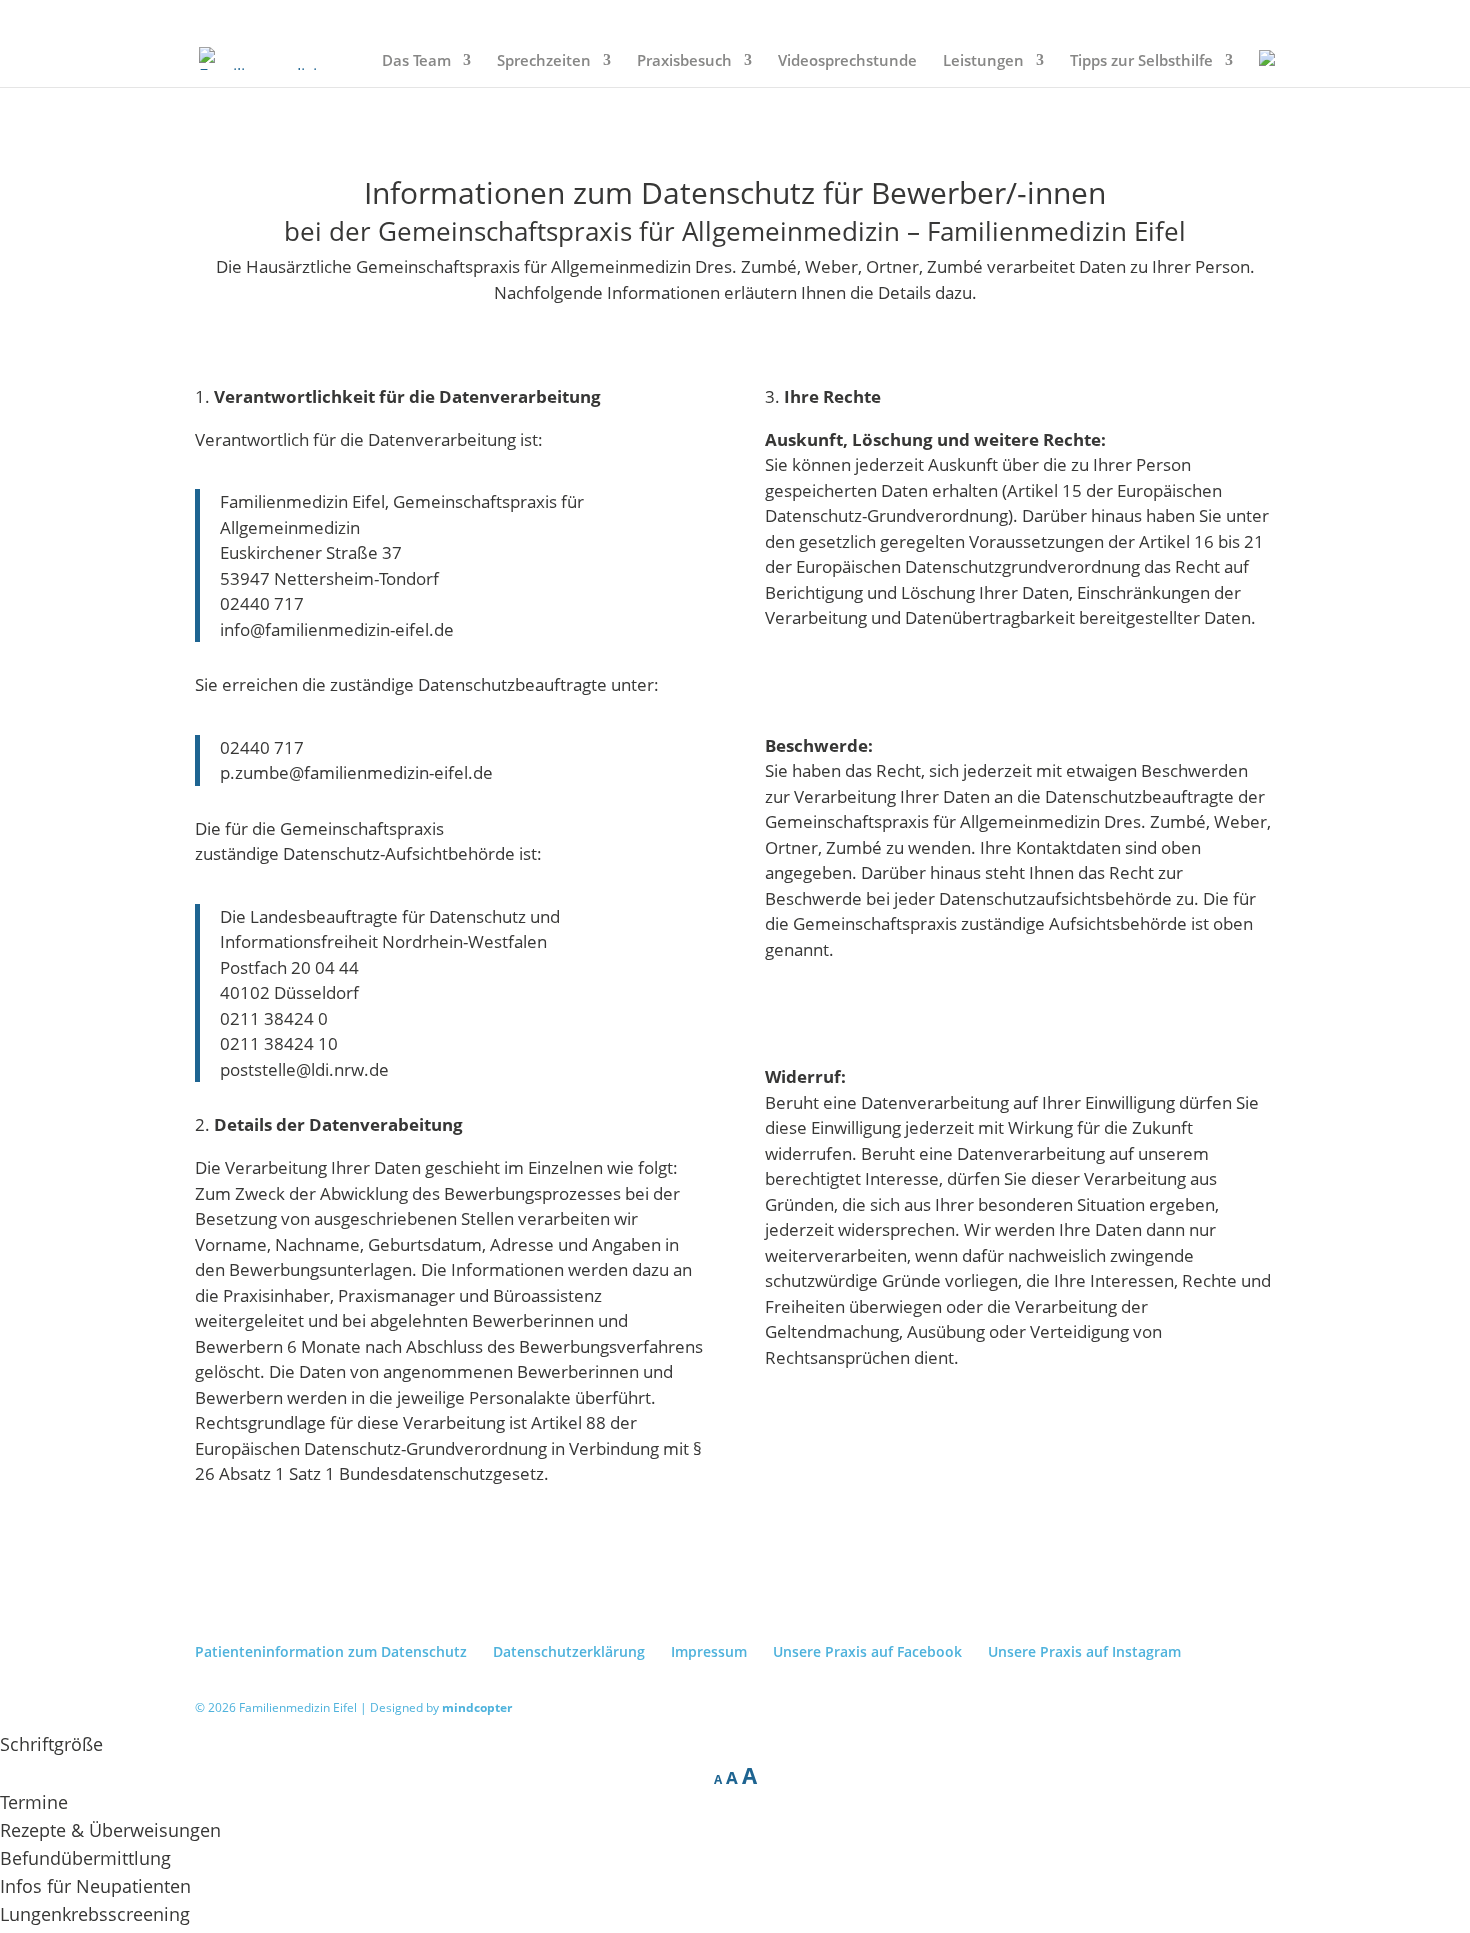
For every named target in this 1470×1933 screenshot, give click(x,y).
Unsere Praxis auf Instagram (1084, 1651)
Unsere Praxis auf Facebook (867, 1651)
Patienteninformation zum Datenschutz (331, 1651)
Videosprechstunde (847, 61)
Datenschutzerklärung (569, 1651)
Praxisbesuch (684, 61)
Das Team (416, 61)
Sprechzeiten (544, 61)
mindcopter (477, 1707)
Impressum (709, 1651)
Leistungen (983, 61)
